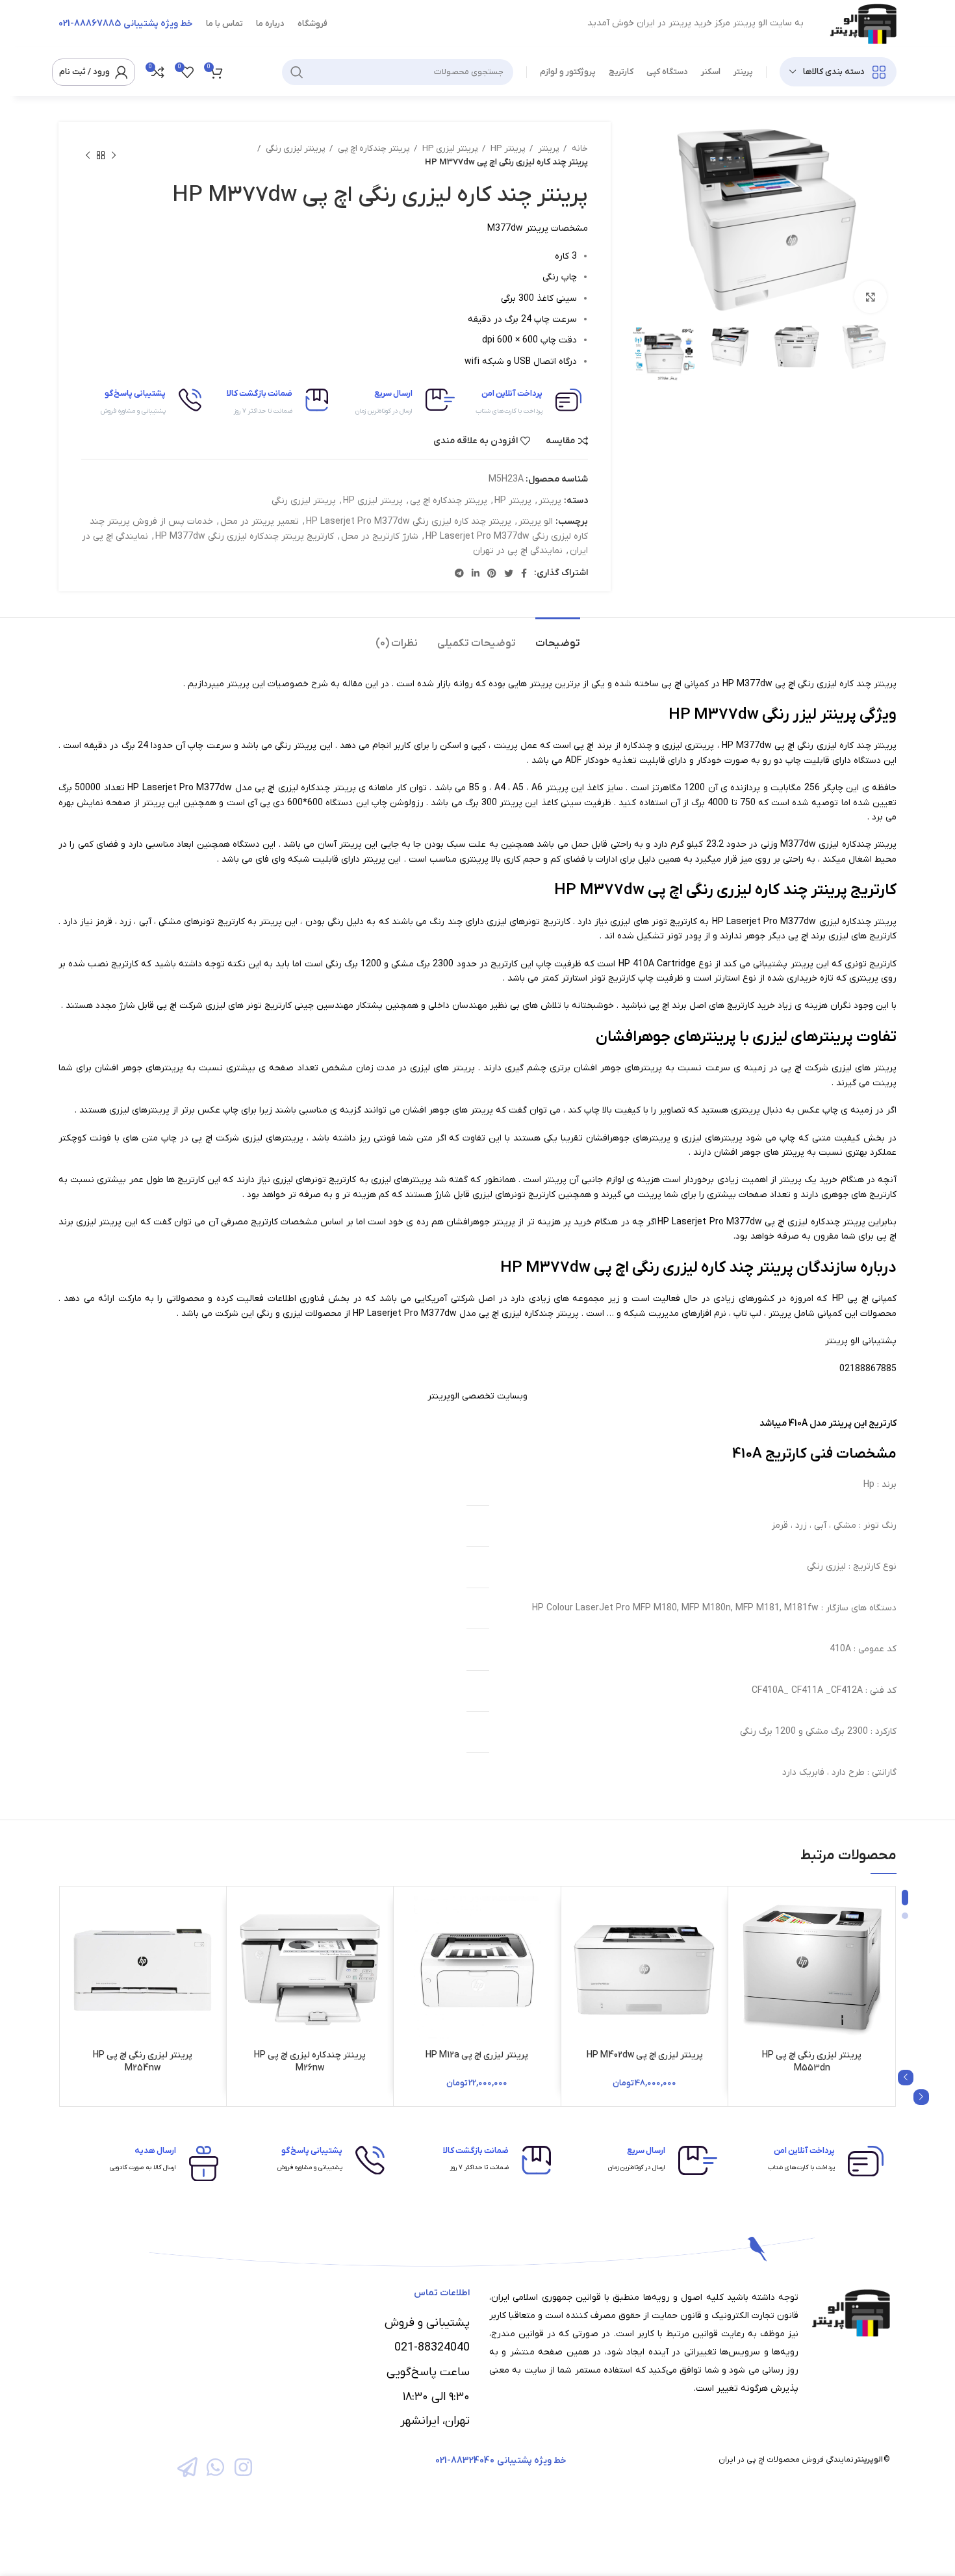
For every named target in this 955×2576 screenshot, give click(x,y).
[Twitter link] (509, 573)
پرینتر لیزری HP (449, 148)
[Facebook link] (524, 573)
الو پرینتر (536, 522)
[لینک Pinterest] (492, 573)
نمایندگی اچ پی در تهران (518, 551)
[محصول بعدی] (88, 155)
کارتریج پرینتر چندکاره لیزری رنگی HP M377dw (245, 536)
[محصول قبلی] (114, 155)
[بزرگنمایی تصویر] (871, 297)
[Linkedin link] (476, 573)
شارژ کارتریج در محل (380, 536)
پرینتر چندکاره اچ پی (373, 148)
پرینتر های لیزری (864, 1068)
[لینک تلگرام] (459, 573)
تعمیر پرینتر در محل (260, 522)
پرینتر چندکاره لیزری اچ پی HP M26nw (310, 2062)
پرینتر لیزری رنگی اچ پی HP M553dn (812, 2062)
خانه (579, 148)
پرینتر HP (507, 148)
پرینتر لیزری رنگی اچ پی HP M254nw (143, 2062)
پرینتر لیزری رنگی (295, 148)
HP (838, 1299)
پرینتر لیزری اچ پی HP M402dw (645, 2055)
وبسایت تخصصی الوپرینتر (478, 1396)
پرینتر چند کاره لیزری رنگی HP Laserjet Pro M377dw (409, 522)
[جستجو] (297, 72)
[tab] (558, 637)
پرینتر (548, 148)
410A (643, 964)
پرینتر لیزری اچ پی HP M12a (477, 2055)
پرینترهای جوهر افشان (618, 1068)
